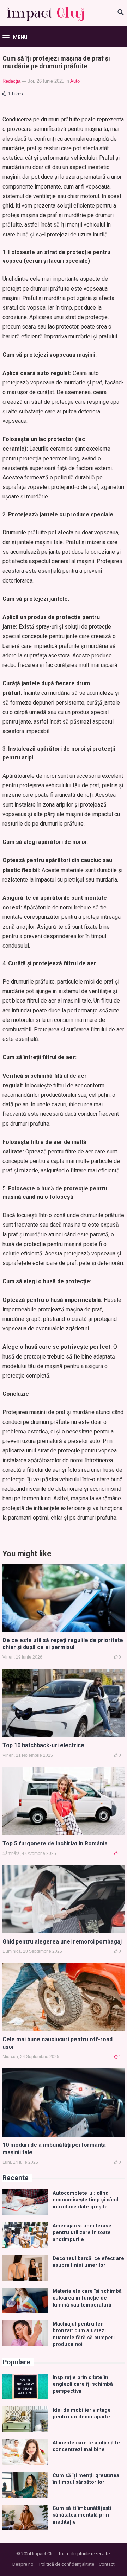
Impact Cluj (43, 2554)
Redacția (11, 81)
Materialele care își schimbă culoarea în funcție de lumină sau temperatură (87, 2298)
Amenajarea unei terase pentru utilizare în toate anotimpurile (82, 2233)
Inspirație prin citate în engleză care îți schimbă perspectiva (83, 2384)
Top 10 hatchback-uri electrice (43, 1745)
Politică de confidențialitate (67, 2564)
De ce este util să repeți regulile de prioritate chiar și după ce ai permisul (63, 1644)
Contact (107, 2564)
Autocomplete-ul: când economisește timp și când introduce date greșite (86, 2200)
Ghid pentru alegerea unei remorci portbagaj (62, 1942)
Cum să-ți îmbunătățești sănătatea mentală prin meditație (82, 2515)
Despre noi (23, 2564)
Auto (75, 81)
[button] (15, 38)
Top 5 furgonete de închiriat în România (55, 1843)
